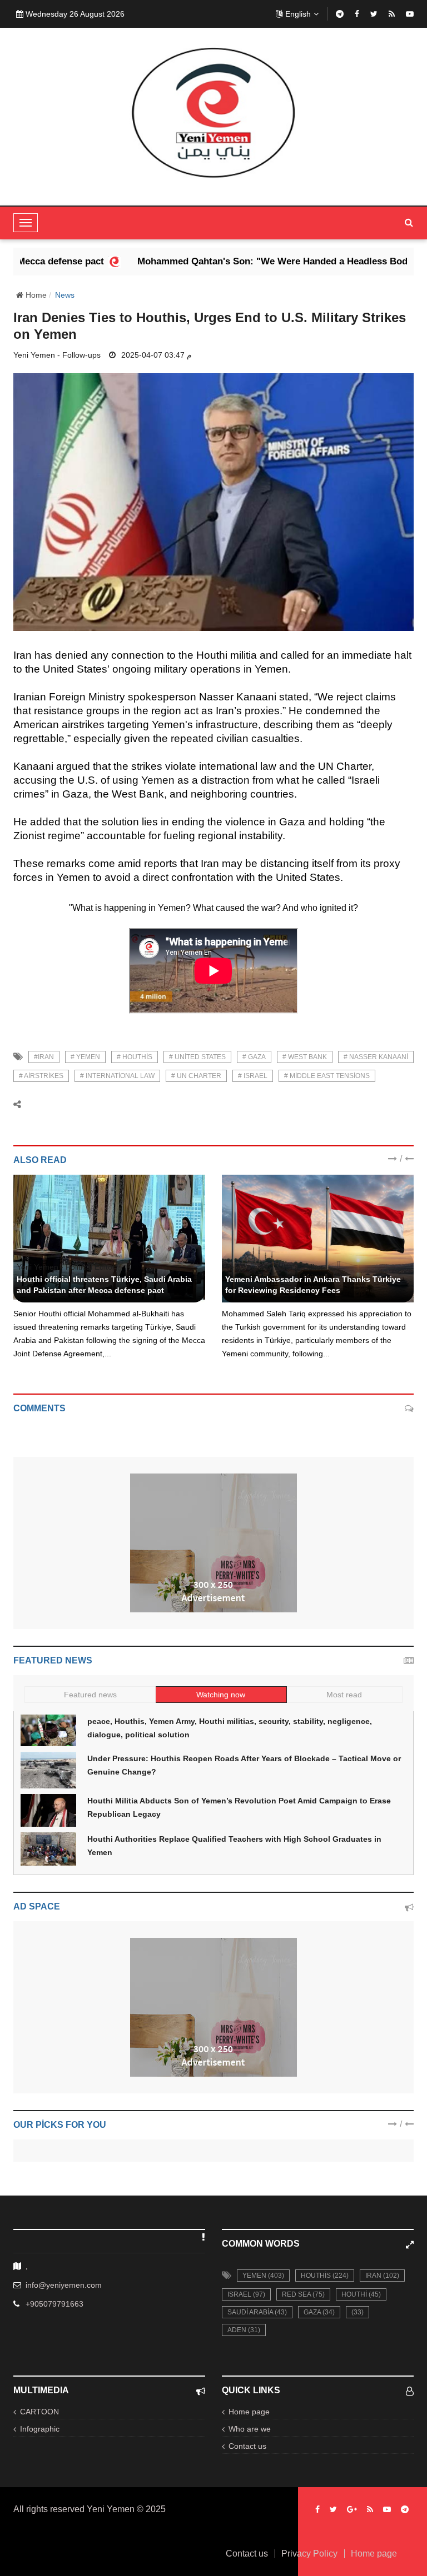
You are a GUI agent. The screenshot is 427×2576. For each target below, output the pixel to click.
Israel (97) (246, 2294)
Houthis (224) (325, 2276)
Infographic (40, 2429)
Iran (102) (382, 2276)
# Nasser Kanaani (376, 1057)
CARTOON (39, 2412)
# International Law (117, 1076)
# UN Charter (196, 1076)
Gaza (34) (319, 2312)
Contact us (247, 2446)
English (298, 14)
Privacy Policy (309, 2554)
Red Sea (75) (303, 2294)
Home (35, 295)
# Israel (253, 1076)
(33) (358, 2312)
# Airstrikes (41, 1076)
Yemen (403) (263, 2276)
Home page (249, 2412)
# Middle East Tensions (327, 1076)
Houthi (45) (361, 2294)
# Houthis (135, 1057)
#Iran (44, 1057)
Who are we (250, 2429)
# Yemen (85, 1057)
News (65, 295)
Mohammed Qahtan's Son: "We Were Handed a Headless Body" (228, 261)
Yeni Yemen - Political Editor (66, 1267)
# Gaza (254, 1057)
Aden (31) (244, 2330)
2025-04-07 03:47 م (157, 355)
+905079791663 (54, 2304)
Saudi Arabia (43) (257, 2312)
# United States (197, 1057)
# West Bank (305, 1057)
